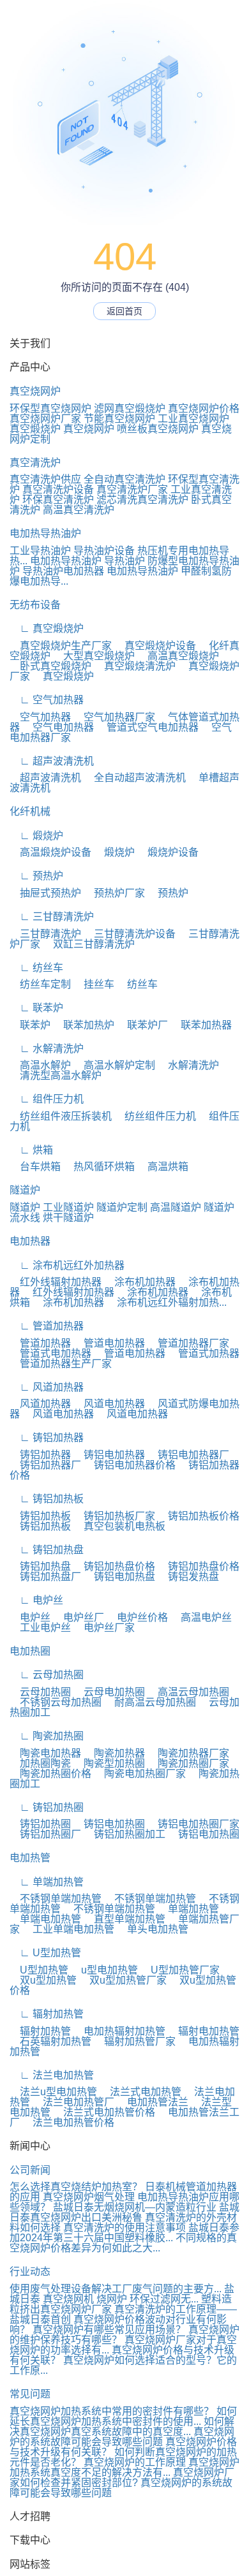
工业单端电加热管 (68, 1929)
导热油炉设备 (104, 551)
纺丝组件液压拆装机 (61, 1116)
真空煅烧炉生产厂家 (61, 646)
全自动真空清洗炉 (124, 479)
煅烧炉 (114, 852)
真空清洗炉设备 (58, 489)
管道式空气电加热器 (147, 727)
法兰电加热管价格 (68, 2122)
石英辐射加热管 (50, 2041)
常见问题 (30, 2394)
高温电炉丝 (201, 1617)
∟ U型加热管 (45, 1953)
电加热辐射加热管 (119, 2031)
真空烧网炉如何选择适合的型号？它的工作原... (123, 2365)
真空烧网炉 (35, 391)
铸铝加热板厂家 (114, 1516)
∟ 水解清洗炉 (47, 1049)
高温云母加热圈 (188, 1692)
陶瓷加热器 (114, 1753)
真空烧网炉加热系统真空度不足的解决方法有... (124, 2467)
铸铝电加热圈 (109, 1824)
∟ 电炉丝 (36, 1600)
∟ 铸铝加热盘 (47, 1550)
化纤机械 (30, 811)
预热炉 (168, 893)
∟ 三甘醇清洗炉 (52, 917)
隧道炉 (25, 1190)
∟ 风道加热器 (47, 1387)
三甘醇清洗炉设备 (130, 934)
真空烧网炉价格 (204, 408)
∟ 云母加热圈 (47, 1675)
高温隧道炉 (176, 1207)
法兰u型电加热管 (53, 2092)
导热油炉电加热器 (63, 571)
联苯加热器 (201, 1025)
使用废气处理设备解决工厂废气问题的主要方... (116, 2289)
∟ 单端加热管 (47, 1882)
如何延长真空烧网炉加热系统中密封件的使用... (123, 2416)
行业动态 (30, 2272)
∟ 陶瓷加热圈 (47, 1736)
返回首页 (124, 311)
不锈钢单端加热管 (56, 1899)
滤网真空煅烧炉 (130, 408)
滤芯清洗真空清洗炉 (142, 500)
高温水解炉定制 (114, 1065)
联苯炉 (30, 1025)
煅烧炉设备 (168, 852)
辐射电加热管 (204, 2031)
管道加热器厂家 (188, 1343)
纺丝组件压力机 (155, 1116)
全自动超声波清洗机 (135, 778)
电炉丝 (30, 1617)
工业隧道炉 (68, 1207)
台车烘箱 (35, 1167)
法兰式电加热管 (140, 2092)
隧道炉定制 (122, 1207)
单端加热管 (188, 1909)
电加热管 (30, 1858)
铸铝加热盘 (40, 1566)
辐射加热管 (40, 2031)
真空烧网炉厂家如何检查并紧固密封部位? (122, 2477)
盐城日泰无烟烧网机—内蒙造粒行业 (135, 2207)
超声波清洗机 (45, 778)
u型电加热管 (104, 1970)
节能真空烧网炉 (119, 419)
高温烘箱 (163, 1167)
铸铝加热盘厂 (45, 1577)
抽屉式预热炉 (45, 893)
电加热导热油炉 (45, 533)
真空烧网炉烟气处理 (89, 2197)
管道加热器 (40, 1343)
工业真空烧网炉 (193, 419)
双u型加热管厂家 (123, 1980)
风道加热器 (40, 1404)
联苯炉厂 (142, 1025)
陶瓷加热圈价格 (50, 1774)
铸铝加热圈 (40, 1824)
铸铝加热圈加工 (124, 1834)
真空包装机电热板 (119, 1526)
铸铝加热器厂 (45, 1465)
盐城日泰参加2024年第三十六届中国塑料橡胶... (124, 2233)
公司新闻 (30, 2170)
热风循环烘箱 (99, 1167)
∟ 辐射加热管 (47, 2014)
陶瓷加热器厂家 (188, 1753)
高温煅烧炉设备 (50, 852)
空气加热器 (40, 717)
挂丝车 (94, 984)
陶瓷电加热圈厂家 (140, 1774)
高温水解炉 (40, 1065)
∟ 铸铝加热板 (47, 1499)
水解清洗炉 (188, 1065)
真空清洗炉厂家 (132, 489)
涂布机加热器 (140, 1282)
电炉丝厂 (79, 1617)
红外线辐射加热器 (56, 1282)
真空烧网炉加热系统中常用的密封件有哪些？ (112, 2411)
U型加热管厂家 (180, 1970)
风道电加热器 (109, 1404)
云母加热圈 (40, 1692)
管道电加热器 (109, 1343)
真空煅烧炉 (35, 429)
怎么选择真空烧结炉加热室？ (76, 2187)
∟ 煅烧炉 (36, 836)
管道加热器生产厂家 (61, 1364)
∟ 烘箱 (31, 1150)
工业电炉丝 (40, 1628)
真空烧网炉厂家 (45, 419)
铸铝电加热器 (109, 1455)
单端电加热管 (45, 1919)
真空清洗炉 (35, 463)
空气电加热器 (58, 727)
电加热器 (30, 1241)
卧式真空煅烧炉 (50, 666)
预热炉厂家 (114, 893)
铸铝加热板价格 (199, 1516)
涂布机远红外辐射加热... (167, 1302)
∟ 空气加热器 (47, 700)
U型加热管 (39, 1970)
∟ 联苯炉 (36, 1008)
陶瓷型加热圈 (109, 1763)
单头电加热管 (153, 1929)
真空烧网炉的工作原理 (135, 2462)
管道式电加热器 (50, 1353)
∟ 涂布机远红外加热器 (67, 1265)
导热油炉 (124, 561)
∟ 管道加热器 (47, 1326)
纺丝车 (137, 984)
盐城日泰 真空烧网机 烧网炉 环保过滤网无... (122, 2294)
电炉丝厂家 (104, 1628)
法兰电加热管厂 (73, 2102)
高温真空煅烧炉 (178, 656)
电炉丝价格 (137, 1617)
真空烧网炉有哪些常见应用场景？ (109, 2330)
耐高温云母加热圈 (150, 1702)
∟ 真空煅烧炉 (47, 628)
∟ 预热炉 (36, 876)
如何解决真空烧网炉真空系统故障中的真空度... (122, 2426)
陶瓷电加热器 (45, 1753)
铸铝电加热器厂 (188, 1455)
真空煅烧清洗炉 (135, 666)
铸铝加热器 (40, 1455)
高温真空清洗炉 (79, 510)
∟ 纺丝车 (36, 968)
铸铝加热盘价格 (114, 1566)
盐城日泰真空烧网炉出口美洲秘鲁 (124, 2212)
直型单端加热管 (124, 1919)
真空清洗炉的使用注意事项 (124, 2228)
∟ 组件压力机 (47, 1099)
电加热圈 (30, 1651)
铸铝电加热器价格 (130, 1465)
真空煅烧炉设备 (155, 646)
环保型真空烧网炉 (50, 408)
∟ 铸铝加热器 (47, 1438)
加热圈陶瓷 (40, 1763)
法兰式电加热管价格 (104, 2112)
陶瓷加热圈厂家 (188, 1763)
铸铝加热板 (40, 1516)
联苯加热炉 (84, 1025)
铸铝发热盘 (188, 1577)
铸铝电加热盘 (119, 1577)
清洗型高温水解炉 (56, 1075)
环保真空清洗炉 (58, 500)
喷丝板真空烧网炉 (158, 429)
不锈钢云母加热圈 (56, 1702)
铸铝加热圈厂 (45, 1834)
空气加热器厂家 (114, 717)
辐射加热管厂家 (135, 2041)
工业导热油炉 (40, 551)
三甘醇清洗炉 (45, 934)
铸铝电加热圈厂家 (193, 1824)
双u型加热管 (43, 1980)
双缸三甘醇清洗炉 (89, 944)
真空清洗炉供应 (45, 479)
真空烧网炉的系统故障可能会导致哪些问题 (122, 2437)
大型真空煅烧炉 (94, 656)
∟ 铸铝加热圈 (47, 1807)
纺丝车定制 (40, 984)
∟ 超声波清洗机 (52, 761)
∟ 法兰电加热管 (52, 2075)
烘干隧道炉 (68, 1218)
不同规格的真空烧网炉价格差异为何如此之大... (123, 2243)
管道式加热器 (204, 1353)
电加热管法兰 (153, 2102)
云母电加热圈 (109, 1692)
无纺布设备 (35, 605)
